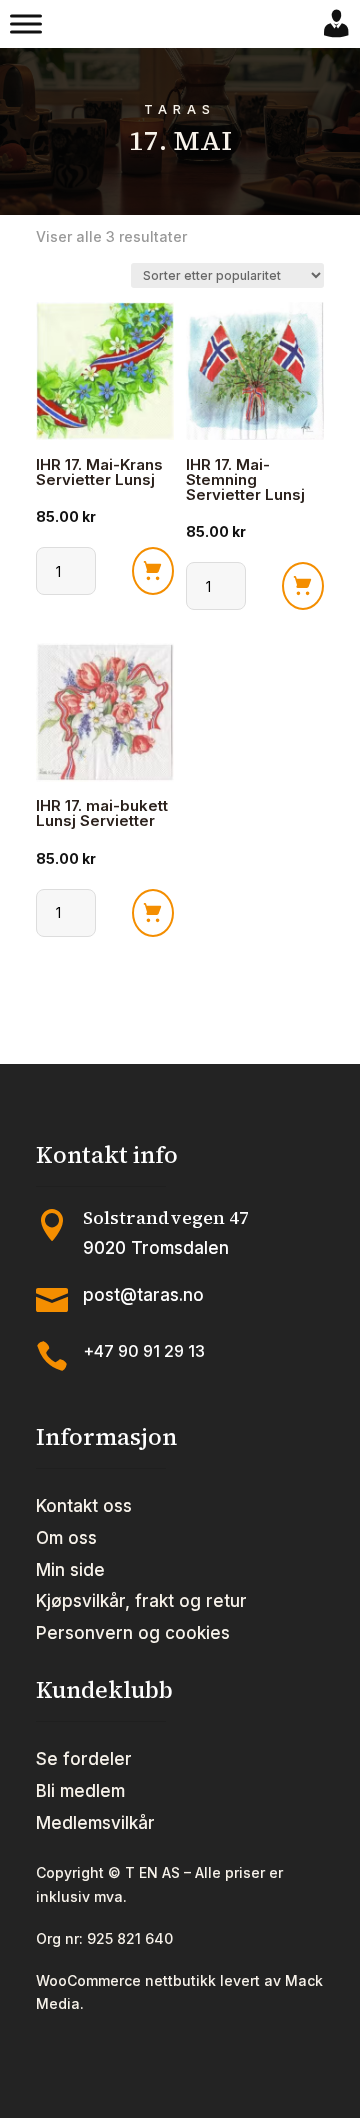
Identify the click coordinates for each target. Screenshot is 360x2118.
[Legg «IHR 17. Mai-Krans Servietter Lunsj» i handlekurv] (153, 571)
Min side (70, 1570)
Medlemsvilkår (95, 1823)
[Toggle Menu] (26, 24)
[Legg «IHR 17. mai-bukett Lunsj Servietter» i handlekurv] (153, 913)
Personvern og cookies (133, 1633)
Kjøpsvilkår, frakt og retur (141, 1601)
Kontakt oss (84, 1506)
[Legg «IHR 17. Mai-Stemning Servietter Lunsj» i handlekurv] (303, 586)
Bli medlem (80, 1791)
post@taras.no (143, 1295)
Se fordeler (84, 1759)
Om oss (66, 1538)
